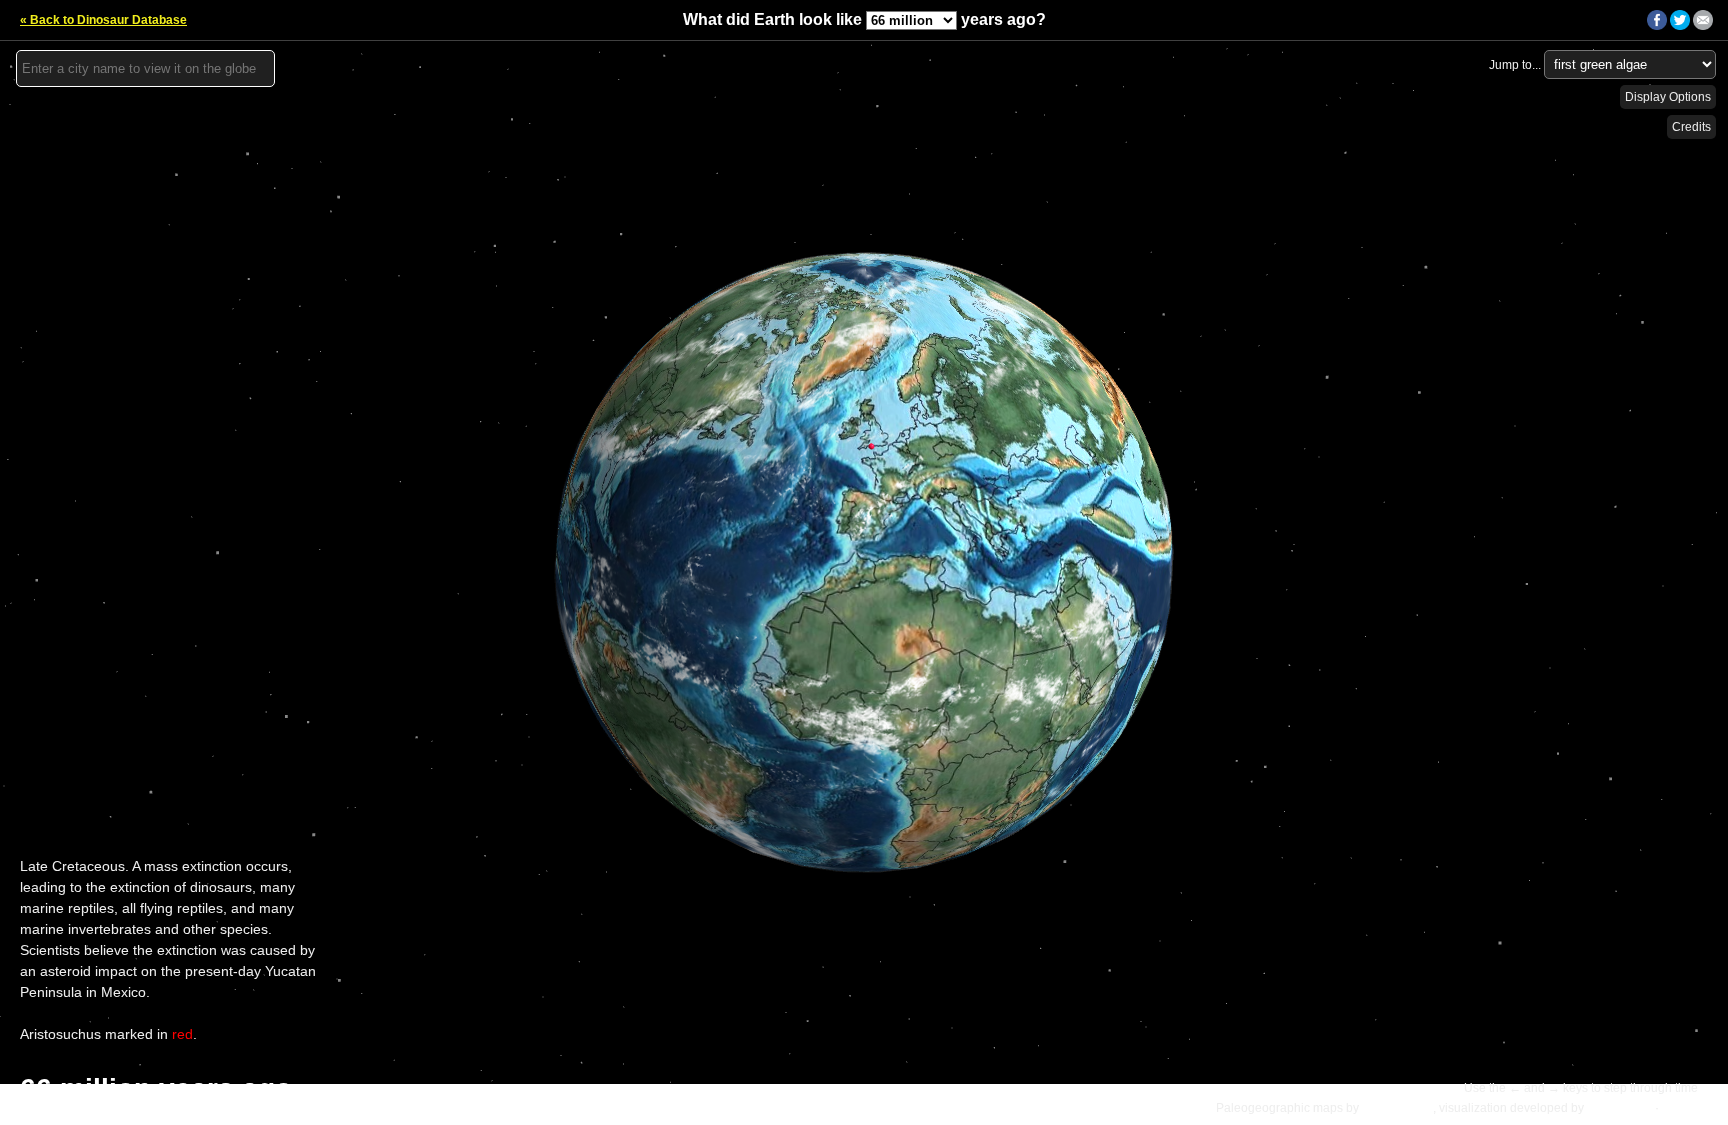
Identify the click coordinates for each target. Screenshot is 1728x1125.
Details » (1689, 1108)
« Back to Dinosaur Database (103, 20)
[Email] (1703, 26)
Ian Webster (1619, 1108)
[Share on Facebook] (1657, 26)
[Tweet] (1680, 26)
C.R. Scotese (1397, 1108)
